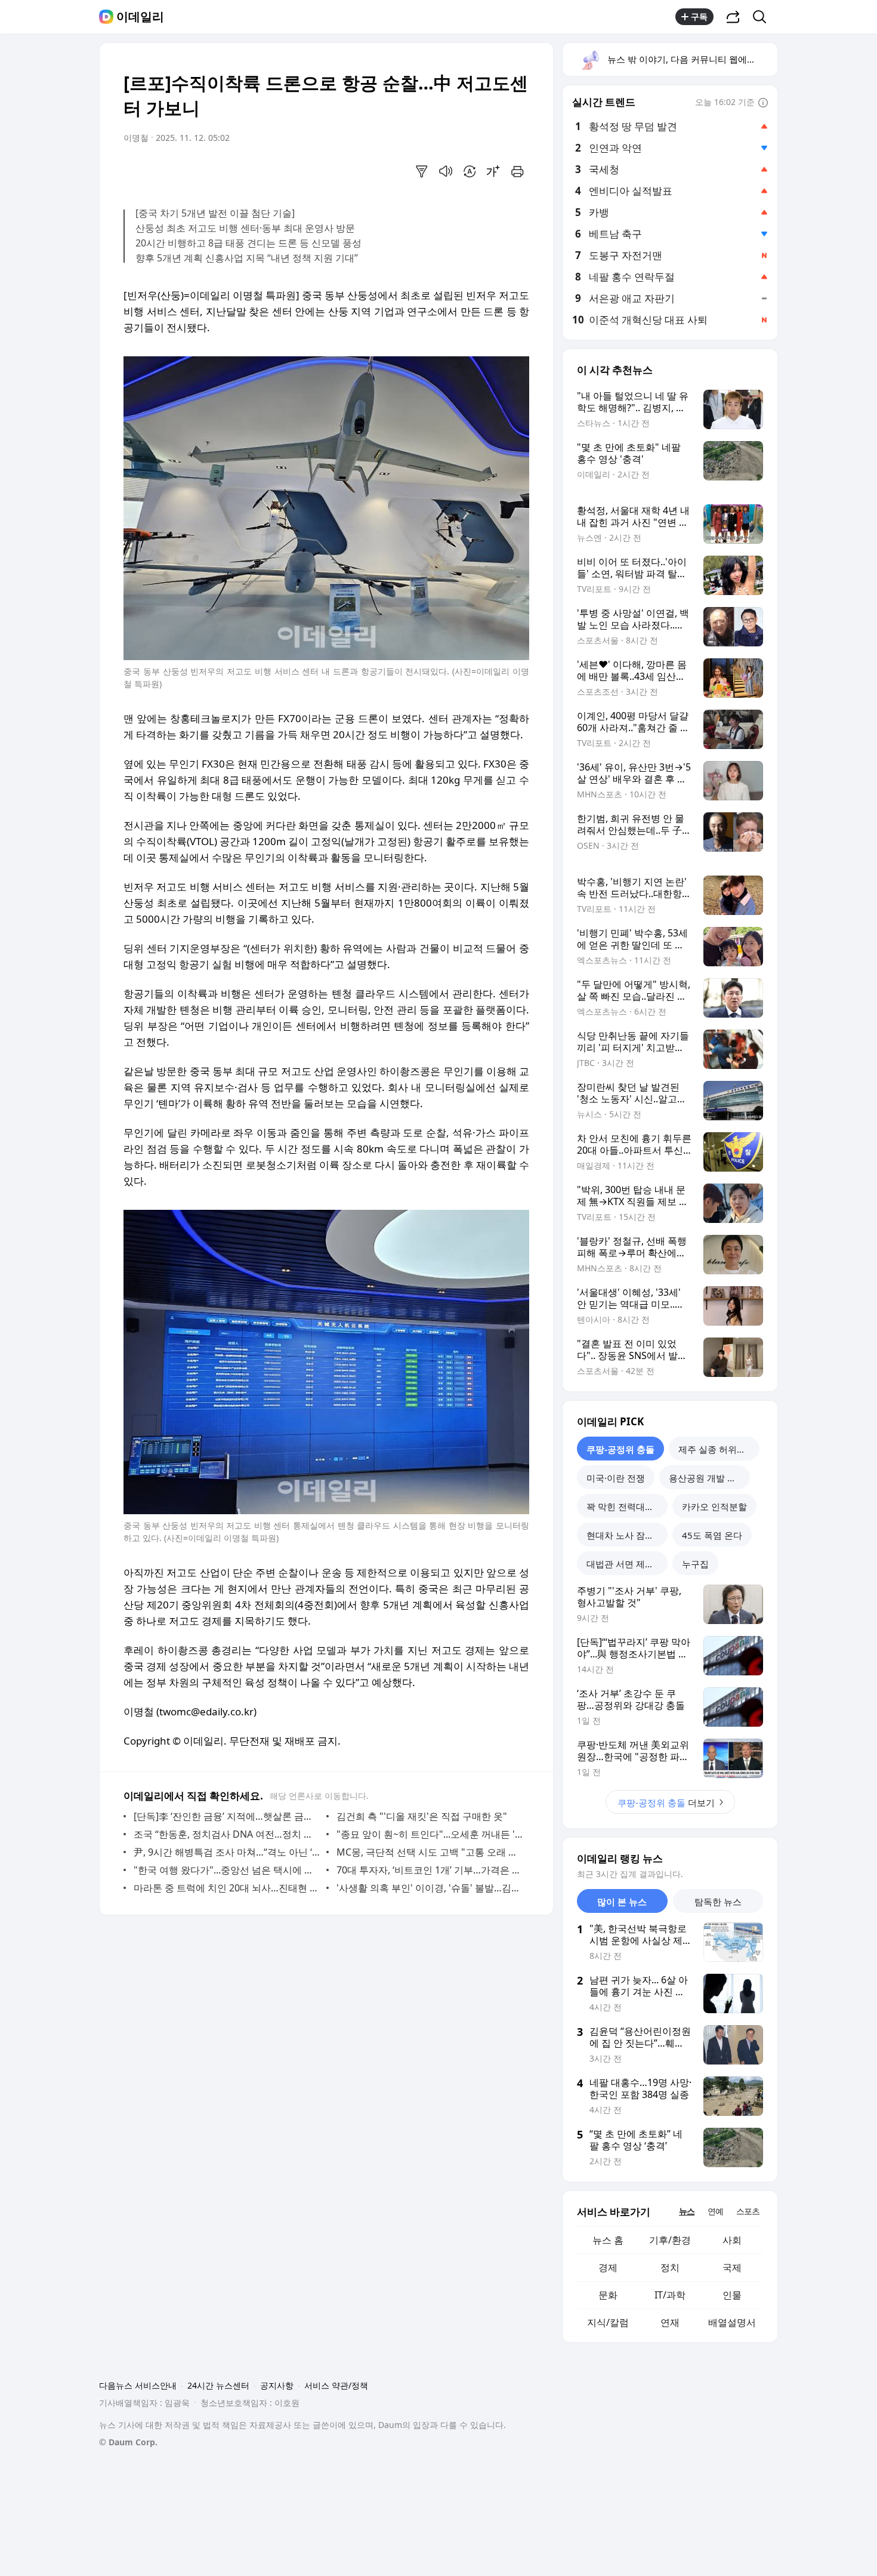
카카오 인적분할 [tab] (714, 1506)
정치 (670, 2267)
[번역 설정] (470, 171)
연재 (670, 2322)
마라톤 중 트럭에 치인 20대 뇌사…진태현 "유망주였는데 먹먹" (227, 1888)
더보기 (666, 1802)
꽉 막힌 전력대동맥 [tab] (625, 1506)
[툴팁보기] (763, 103)
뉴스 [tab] (687, 2211)
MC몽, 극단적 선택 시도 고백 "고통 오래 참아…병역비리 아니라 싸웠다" (430, 1852)
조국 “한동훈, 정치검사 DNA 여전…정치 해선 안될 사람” (227, 1834)
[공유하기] (733, 17)
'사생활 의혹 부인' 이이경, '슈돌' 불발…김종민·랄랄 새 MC (430, 1888)
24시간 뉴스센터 (218, 2385)
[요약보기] (422, 171)
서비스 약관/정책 (336, 2385)
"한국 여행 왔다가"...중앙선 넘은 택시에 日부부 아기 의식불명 (227, 1870)
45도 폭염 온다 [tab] (712, 1535)
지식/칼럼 (608, 2322)
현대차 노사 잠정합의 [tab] (627, 1535)
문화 (608, 2295)
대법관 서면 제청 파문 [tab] (627, 1564)
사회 (732, 2240)
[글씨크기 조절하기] (493, 171)
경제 (608, 2267)
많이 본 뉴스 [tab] (622, 1902)
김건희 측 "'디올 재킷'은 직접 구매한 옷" (422, 1816)
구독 (699, 16)
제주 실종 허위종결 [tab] (717, 1449)
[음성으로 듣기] (446, 171)
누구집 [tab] (695, 1564)
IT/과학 (670, 2295)
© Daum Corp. (128, 2442)
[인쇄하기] (517, 171)
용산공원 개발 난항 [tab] (707, 1478)
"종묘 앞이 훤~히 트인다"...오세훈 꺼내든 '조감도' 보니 (430, 1834)
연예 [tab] (715, 2211)
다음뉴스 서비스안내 (138, 2385)
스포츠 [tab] (748, 2211)
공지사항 (277, 2385)
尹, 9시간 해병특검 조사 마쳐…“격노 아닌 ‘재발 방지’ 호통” (227, 1852)
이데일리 (140, 17)
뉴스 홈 (608, 2240)
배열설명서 (732, 2322)
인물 (732, 2295)
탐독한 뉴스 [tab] (718, 1902)
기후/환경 (670, 2240)
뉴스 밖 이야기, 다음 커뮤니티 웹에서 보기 (692, 59)
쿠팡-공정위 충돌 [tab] (620, 1449)
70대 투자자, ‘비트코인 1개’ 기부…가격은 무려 (430, 1870)
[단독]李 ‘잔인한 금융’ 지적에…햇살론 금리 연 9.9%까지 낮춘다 (227, 1816)
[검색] (763, 17)
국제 (732, 2267)
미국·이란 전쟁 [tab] (616, 1478)
